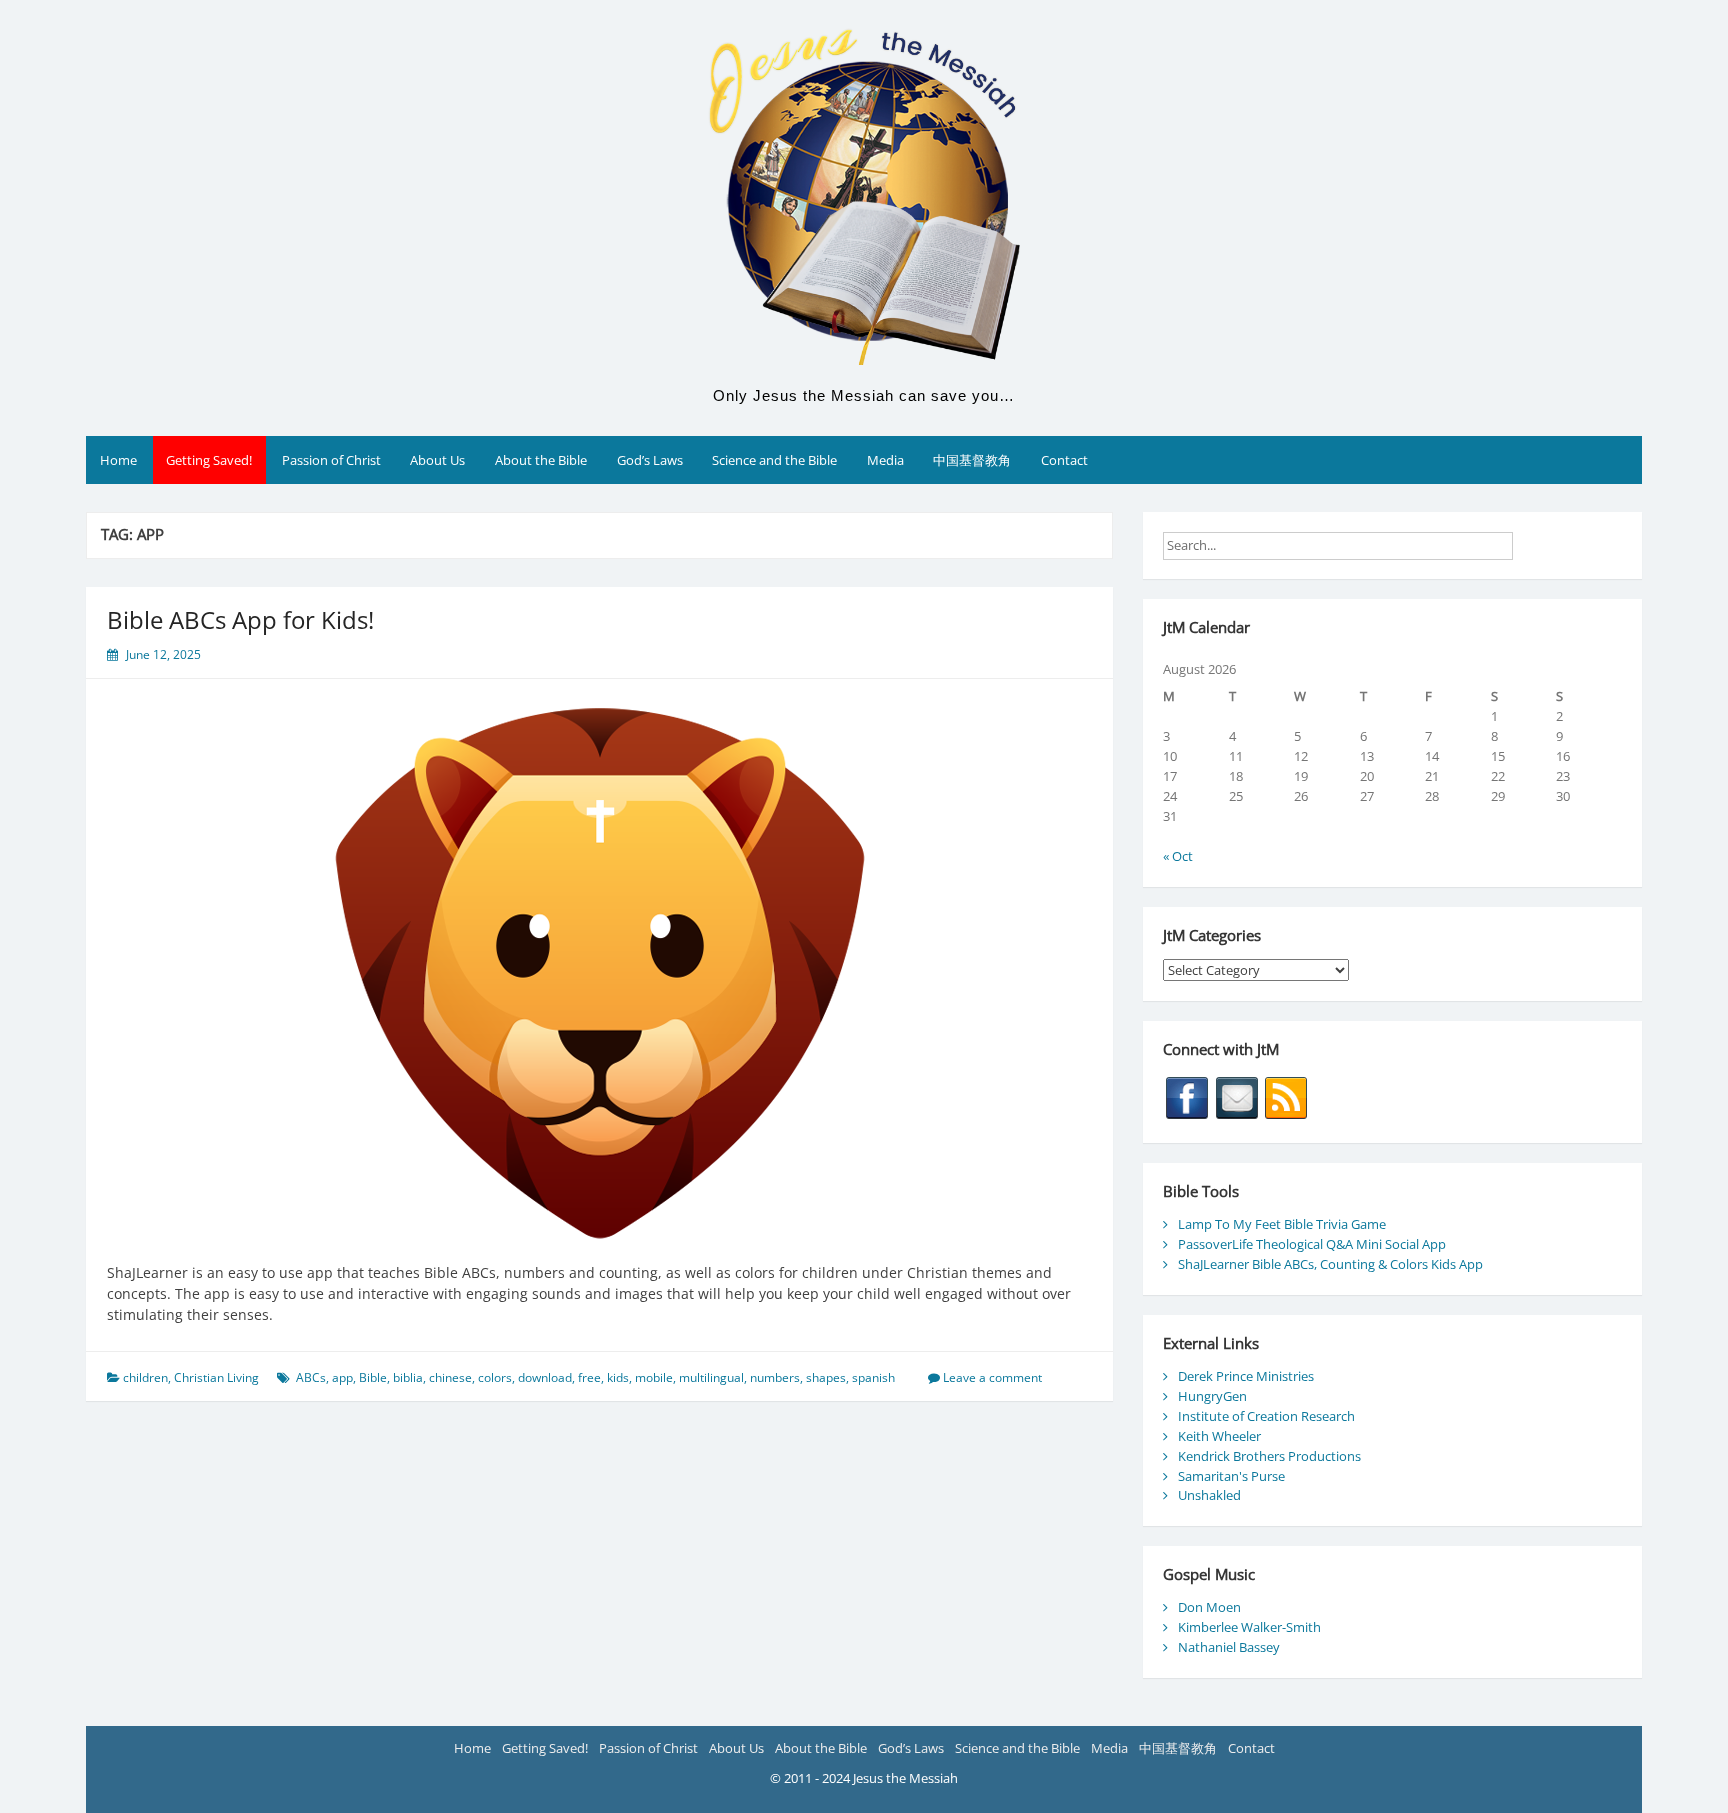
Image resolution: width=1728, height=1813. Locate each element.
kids (618, 1377)
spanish (873, 1377)
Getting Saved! (209, 460)
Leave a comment (992, 1377)
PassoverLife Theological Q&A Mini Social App (1312, 1244)
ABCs (311, 1377)
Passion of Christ (331, 460)
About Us (437, 460)
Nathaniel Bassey (1229, 1647)
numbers (775, 1377)
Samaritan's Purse (1231, 1476)
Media (885, 460)
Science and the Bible (774, 460)
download (545, 1377)
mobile (654, 1377)
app (342, 1377)
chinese (450, 1377)
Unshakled (1209, 1495)
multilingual (711, 1377)
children (145, 1377)
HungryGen (1212, 1396)
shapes (826, 1377)
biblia (408, 1377)
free (589, 1377)
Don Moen (1209, 1607)
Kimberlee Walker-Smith (1249, 1627)
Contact (1064, 460)
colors (495, 1377)
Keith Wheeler (1219, 1436)
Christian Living (216, 1377)
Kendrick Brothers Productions (1269, 1456)
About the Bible (541, 460)
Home (118, 460)
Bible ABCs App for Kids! (240, 619)
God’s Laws (650, 460)
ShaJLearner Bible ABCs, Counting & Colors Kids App (1330, 1264)
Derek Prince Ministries (1246, 1376)
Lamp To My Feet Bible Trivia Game (1282, 1224)
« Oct (1178, 856)
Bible (373, 1377)
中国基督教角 (972, 460)
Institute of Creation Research (1266, 1416)
